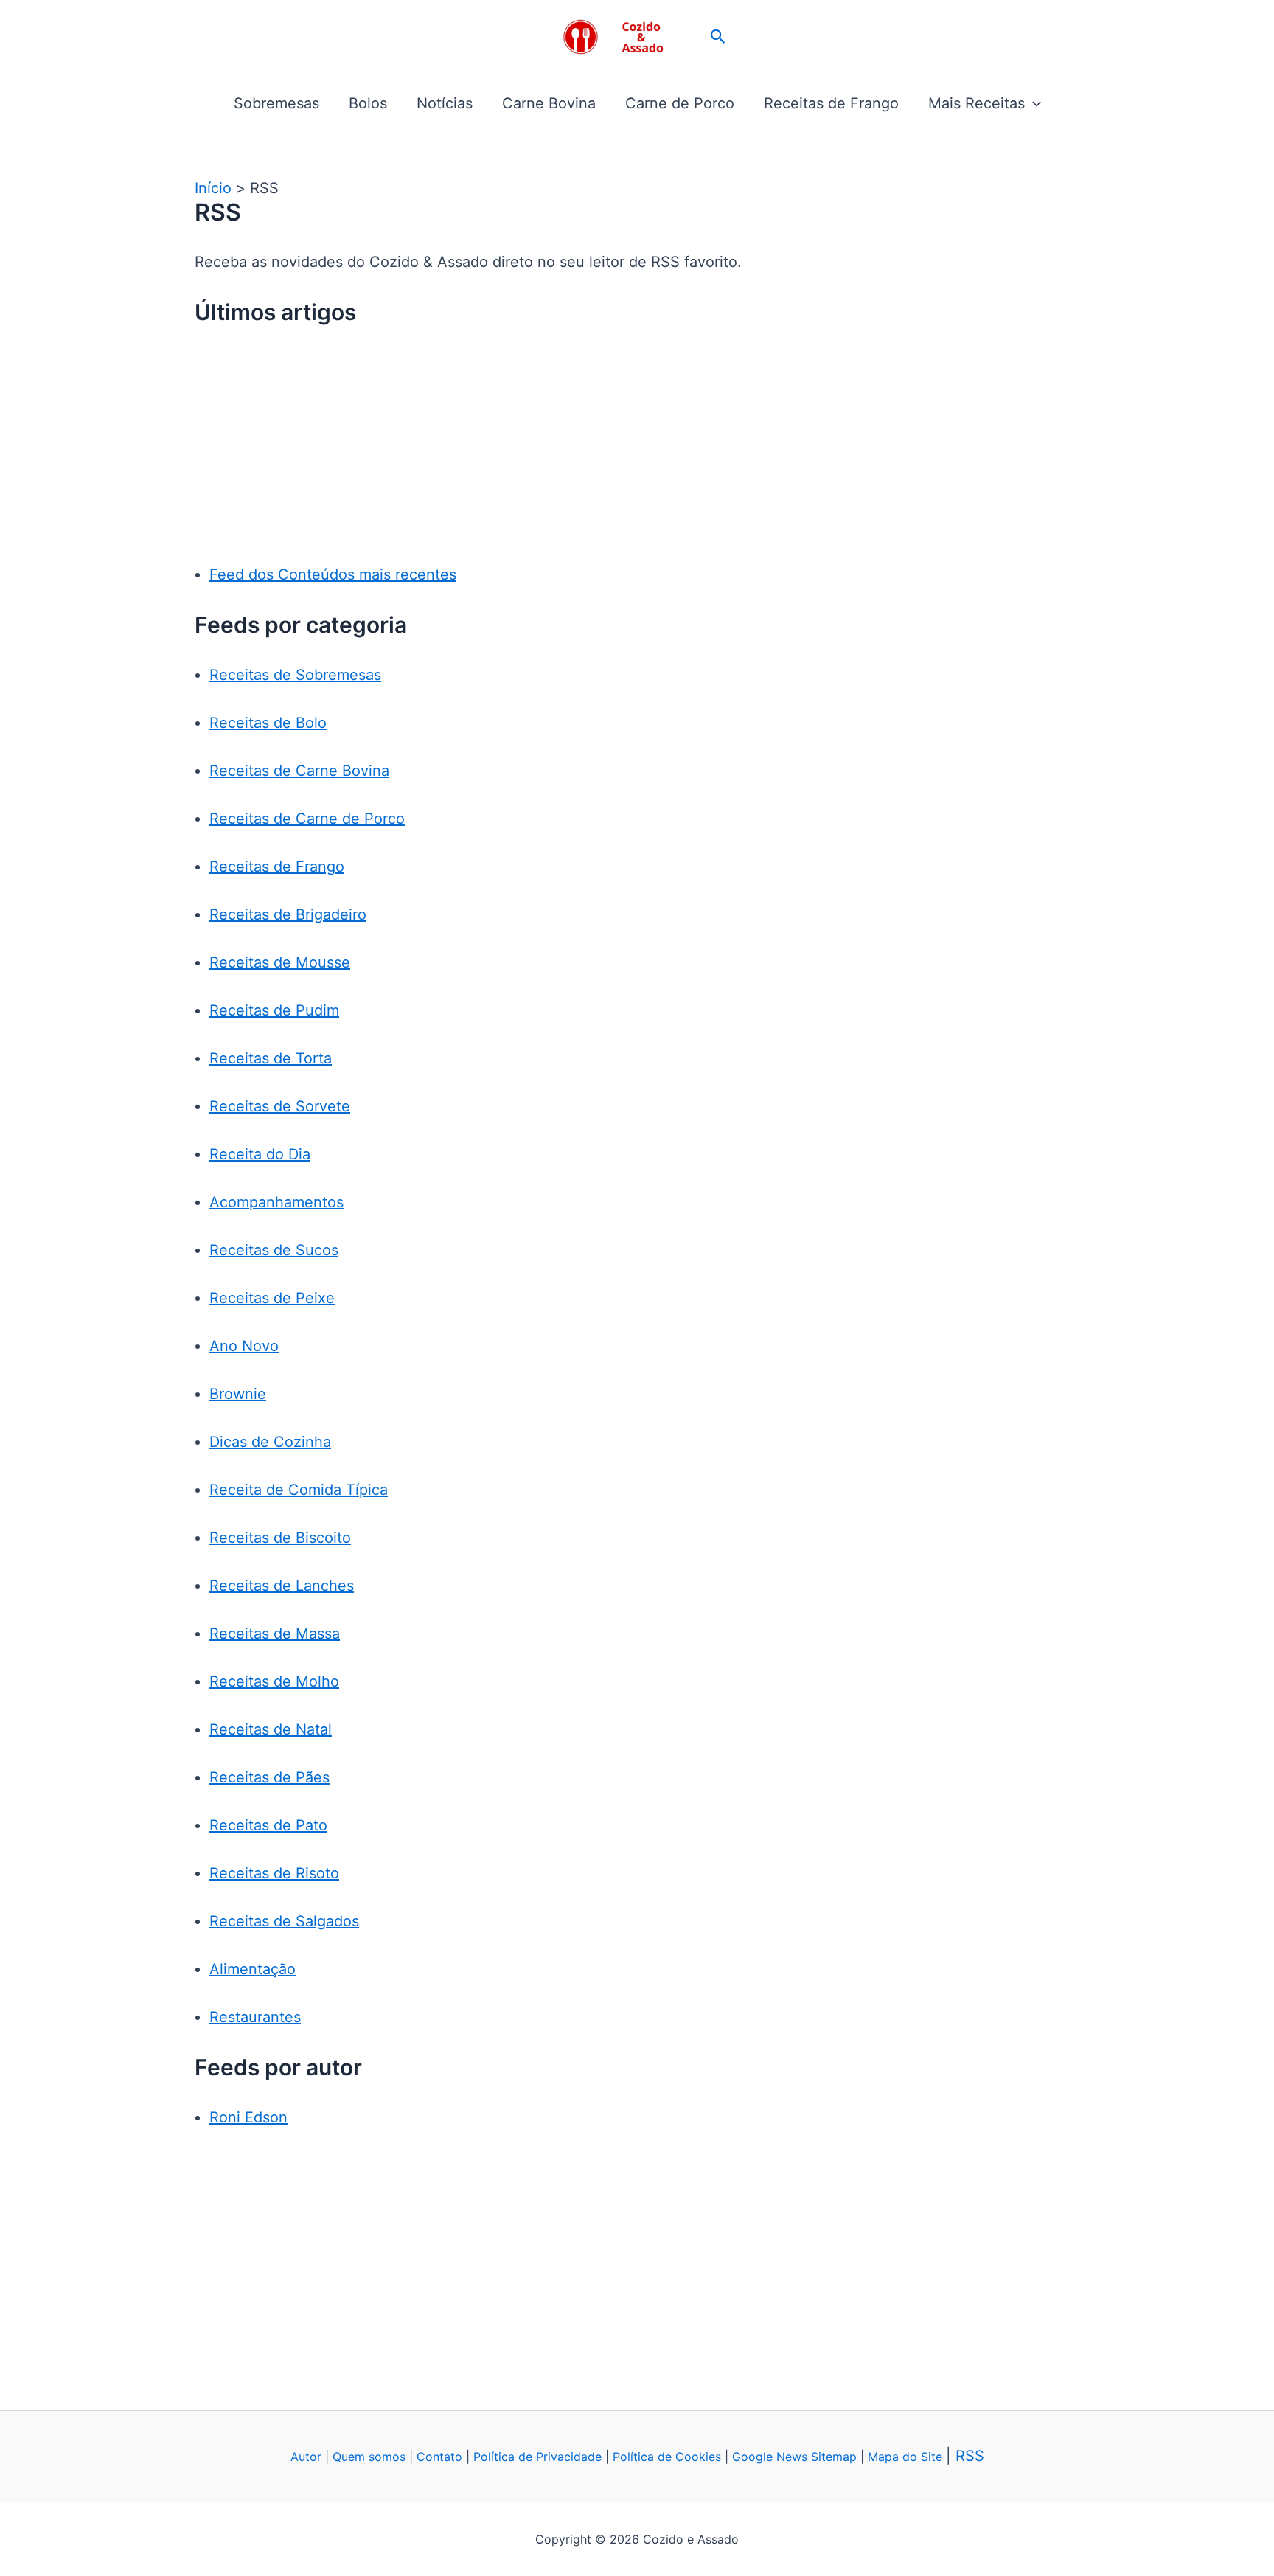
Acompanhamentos (276, 1202)
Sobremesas (276, 103)
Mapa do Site (907, 2457)
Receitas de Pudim (274, 1010)
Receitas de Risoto (274, 1873)
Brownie (238, 1394)
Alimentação (253, 1969)
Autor (306, 2457)
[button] (718, 37)
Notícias (445, 103)
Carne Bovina (549, 103)
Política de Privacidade (537, 2457)
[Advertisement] (644, 454)
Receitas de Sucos (274, 1250)
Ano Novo (244, 1346)
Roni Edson (248, 2117)
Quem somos (369, 2457)
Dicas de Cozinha (270, 1442)
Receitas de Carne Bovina (299, 771)
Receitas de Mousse (280, 962)
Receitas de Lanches (282, 1586)
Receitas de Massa (275, 1634)
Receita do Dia (260, 1154)
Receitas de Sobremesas (295, 675)
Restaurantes (255, 2017)
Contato (439, 2457)
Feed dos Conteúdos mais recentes (333, 574)
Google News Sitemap (794, 2457)
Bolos (368, 103)
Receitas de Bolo (268, 723)
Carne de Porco (680, 103)
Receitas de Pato (268, 1825)
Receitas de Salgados (284, 1921)
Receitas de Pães (269, 1777)
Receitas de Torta (271, 1058)
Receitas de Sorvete (280, 1106)
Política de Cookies (667, 2457)
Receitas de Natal (271, 1729)
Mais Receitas (977, 103)
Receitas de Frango (831, 103)
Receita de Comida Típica (299, 1490)
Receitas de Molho (274, 1681)
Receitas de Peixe (272, 1298)
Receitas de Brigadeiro (288, 914)
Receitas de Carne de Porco (307, 819)
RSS (970, 2456)
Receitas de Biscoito (280, 1538)
